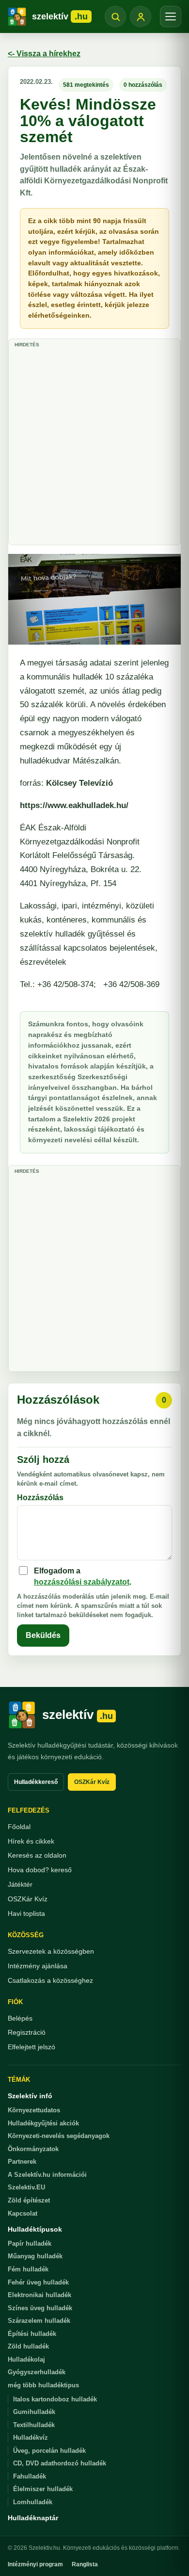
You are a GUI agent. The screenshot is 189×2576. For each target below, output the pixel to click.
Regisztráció (27, 2032)
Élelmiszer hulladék (43, 2489)
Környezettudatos (34, 2110)
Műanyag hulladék (35, 2256)
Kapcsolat (23, 2213)
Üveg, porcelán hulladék (49, 2451)
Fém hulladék (28, 2269)
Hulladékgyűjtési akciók (43, 2123)
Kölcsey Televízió (79, 783)
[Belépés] (141, 16)
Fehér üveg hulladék (38, 2282)
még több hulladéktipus (43, 2385)
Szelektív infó (30, 2096)
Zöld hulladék (28, 2346)
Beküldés (43, 1635)
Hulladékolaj (26, 2359)
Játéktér (20, 1884)
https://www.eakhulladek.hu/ (74, 805)
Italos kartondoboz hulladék (55, 2399)
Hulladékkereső (36, 1782)
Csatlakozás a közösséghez (50, 1980)
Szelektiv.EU (26, 2187)
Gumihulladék (34, 2412)
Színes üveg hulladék (40, 2308)
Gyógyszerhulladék (37, 2372)
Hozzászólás (40, 1498)
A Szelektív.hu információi (47, 2175)
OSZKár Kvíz (92, 1782)
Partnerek (22, 2162)
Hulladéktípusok (35, 2229)
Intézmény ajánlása (38, 1966)
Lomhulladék (33, 2502)
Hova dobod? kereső (40, 1870)
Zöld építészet (29, 2200)
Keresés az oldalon (37, 1855)
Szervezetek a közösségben (51, 1951)
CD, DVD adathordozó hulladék (60, 2463)
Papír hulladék (30, 2244)
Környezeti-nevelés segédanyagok (59, 2136)
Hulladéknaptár (33, 2518)
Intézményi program (35, 2564)
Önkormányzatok (33, 2149)
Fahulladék (30, 2476)
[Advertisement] (94, 445)
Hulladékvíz (31, 2438)
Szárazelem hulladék (39, 2321)
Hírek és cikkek (31, 1841)
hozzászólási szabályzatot (82, 1582)
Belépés (20, 2018)
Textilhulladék (34, 2425)
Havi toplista (26, 1913)
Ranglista (85, 2564)
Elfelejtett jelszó (31, 2047)
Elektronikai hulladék (39, 2295)
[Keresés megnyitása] (115, 16)
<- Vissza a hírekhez (44, 54)
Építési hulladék (32, 2334)
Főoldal (19, 1827)
